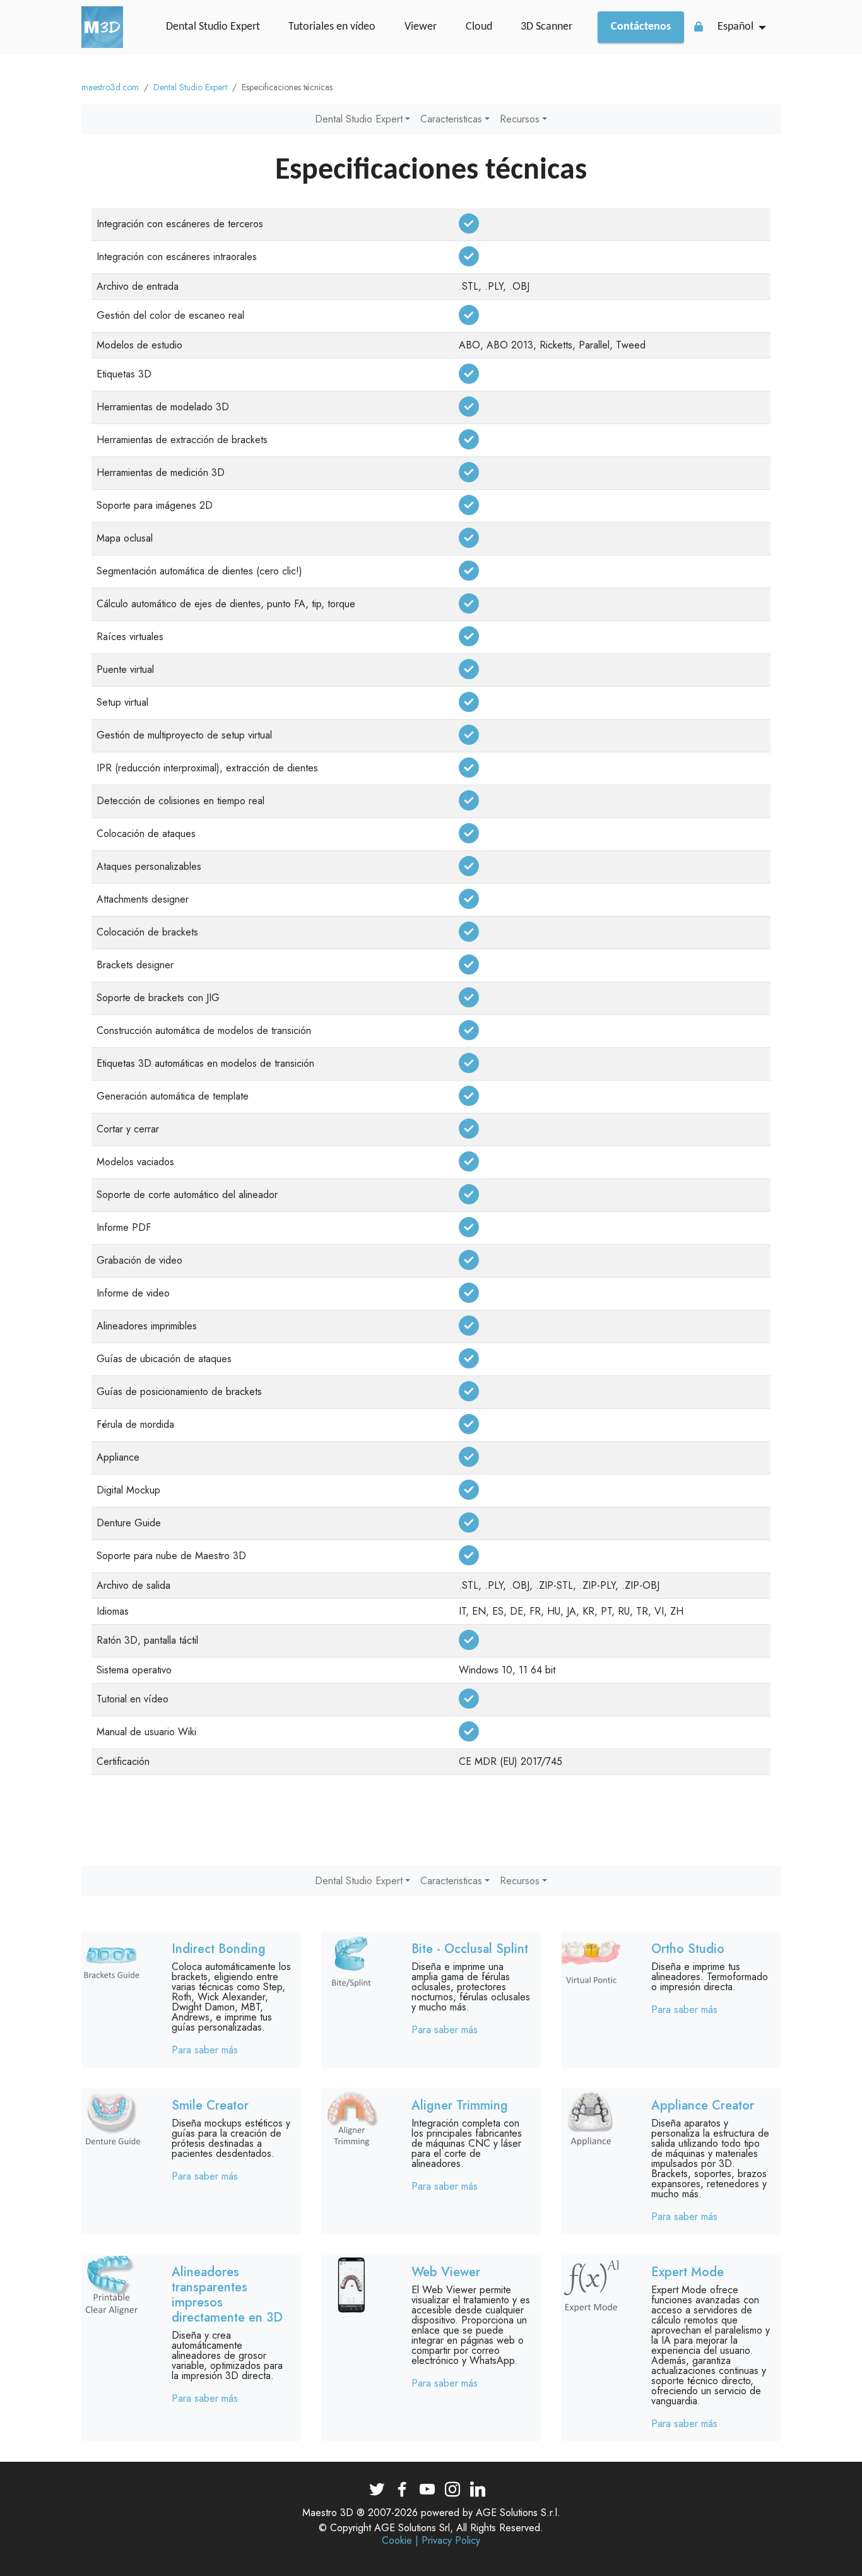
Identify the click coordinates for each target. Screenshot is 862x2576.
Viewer (421, 27)
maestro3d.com (110, 87)
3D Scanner (546, 27)
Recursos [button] (520, 119)
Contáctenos (641, 27)
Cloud (479, 27)
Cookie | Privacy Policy (431, 2541)
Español (735, 27)
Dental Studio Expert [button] (359, 119)
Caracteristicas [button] (451, 119)
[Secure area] (699, 27)
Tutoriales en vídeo (332, 27)
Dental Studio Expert (213, 27)
